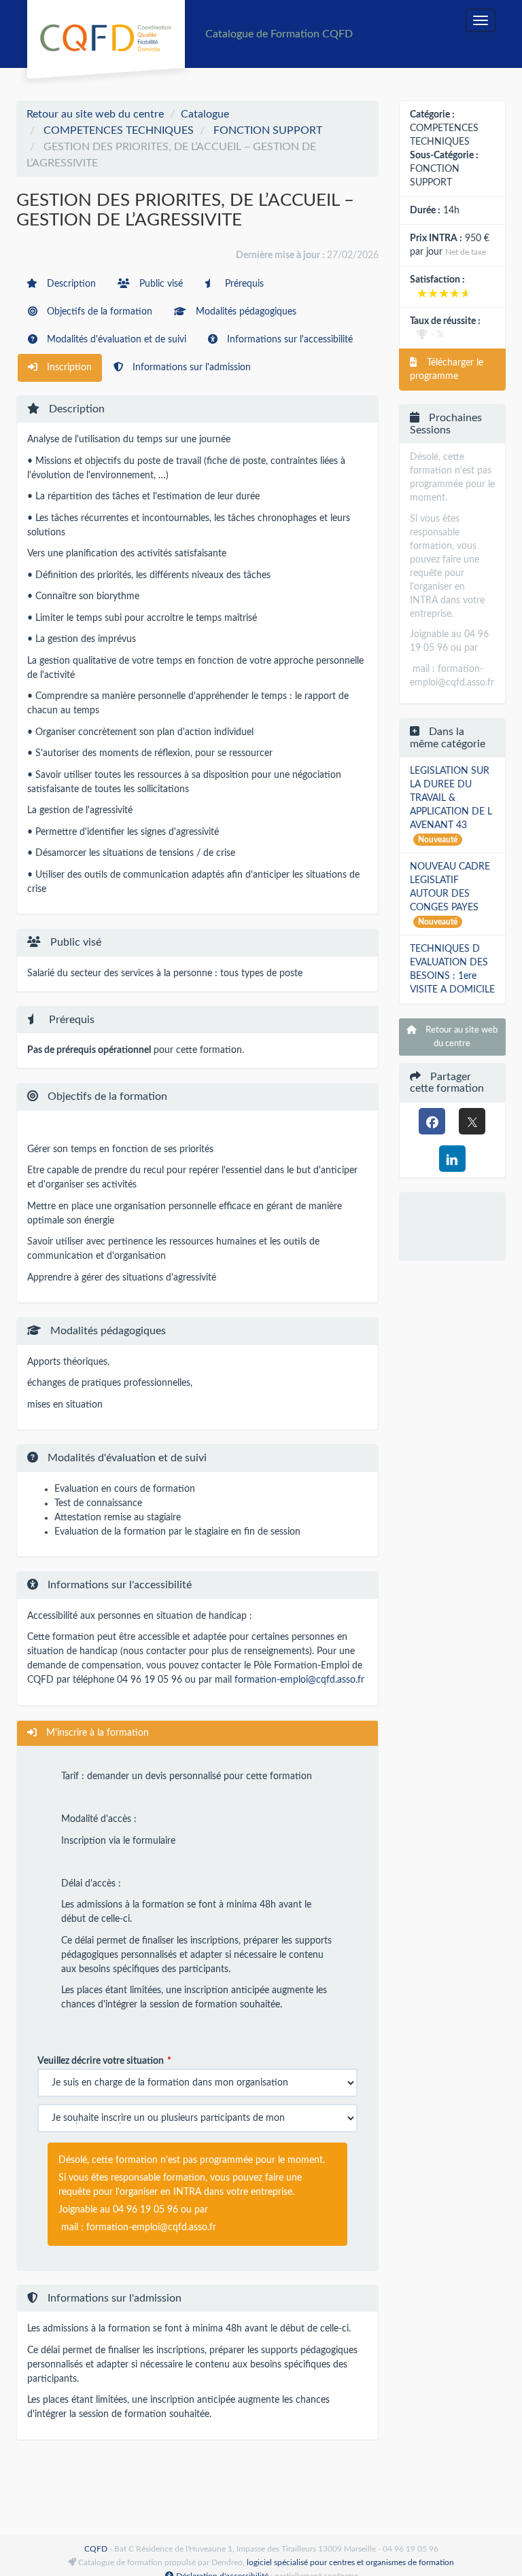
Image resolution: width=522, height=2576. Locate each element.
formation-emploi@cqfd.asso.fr (299, 1680)
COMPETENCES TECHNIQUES (119, 130)
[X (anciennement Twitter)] (472, 1121)
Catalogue (205, 114)
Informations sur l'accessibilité (289, 340)
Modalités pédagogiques (245, 312)
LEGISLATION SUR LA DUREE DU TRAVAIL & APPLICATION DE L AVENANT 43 (451, 798)
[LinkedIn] (452, 1159)
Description (70, 284)
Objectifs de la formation (98, 312)
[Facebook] (432, 1121)
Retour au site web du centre (95, 114)
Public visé (160, 284)
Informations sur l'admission (190, 368)
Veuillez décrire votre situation (101, 2061)
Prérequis (243, 284)
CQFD (96, 2549)
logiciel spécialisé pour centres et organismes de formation (350, 2562)
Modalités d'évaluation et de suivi (115, 340)
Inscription (68, 368)
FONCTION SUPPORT (268, 130)
